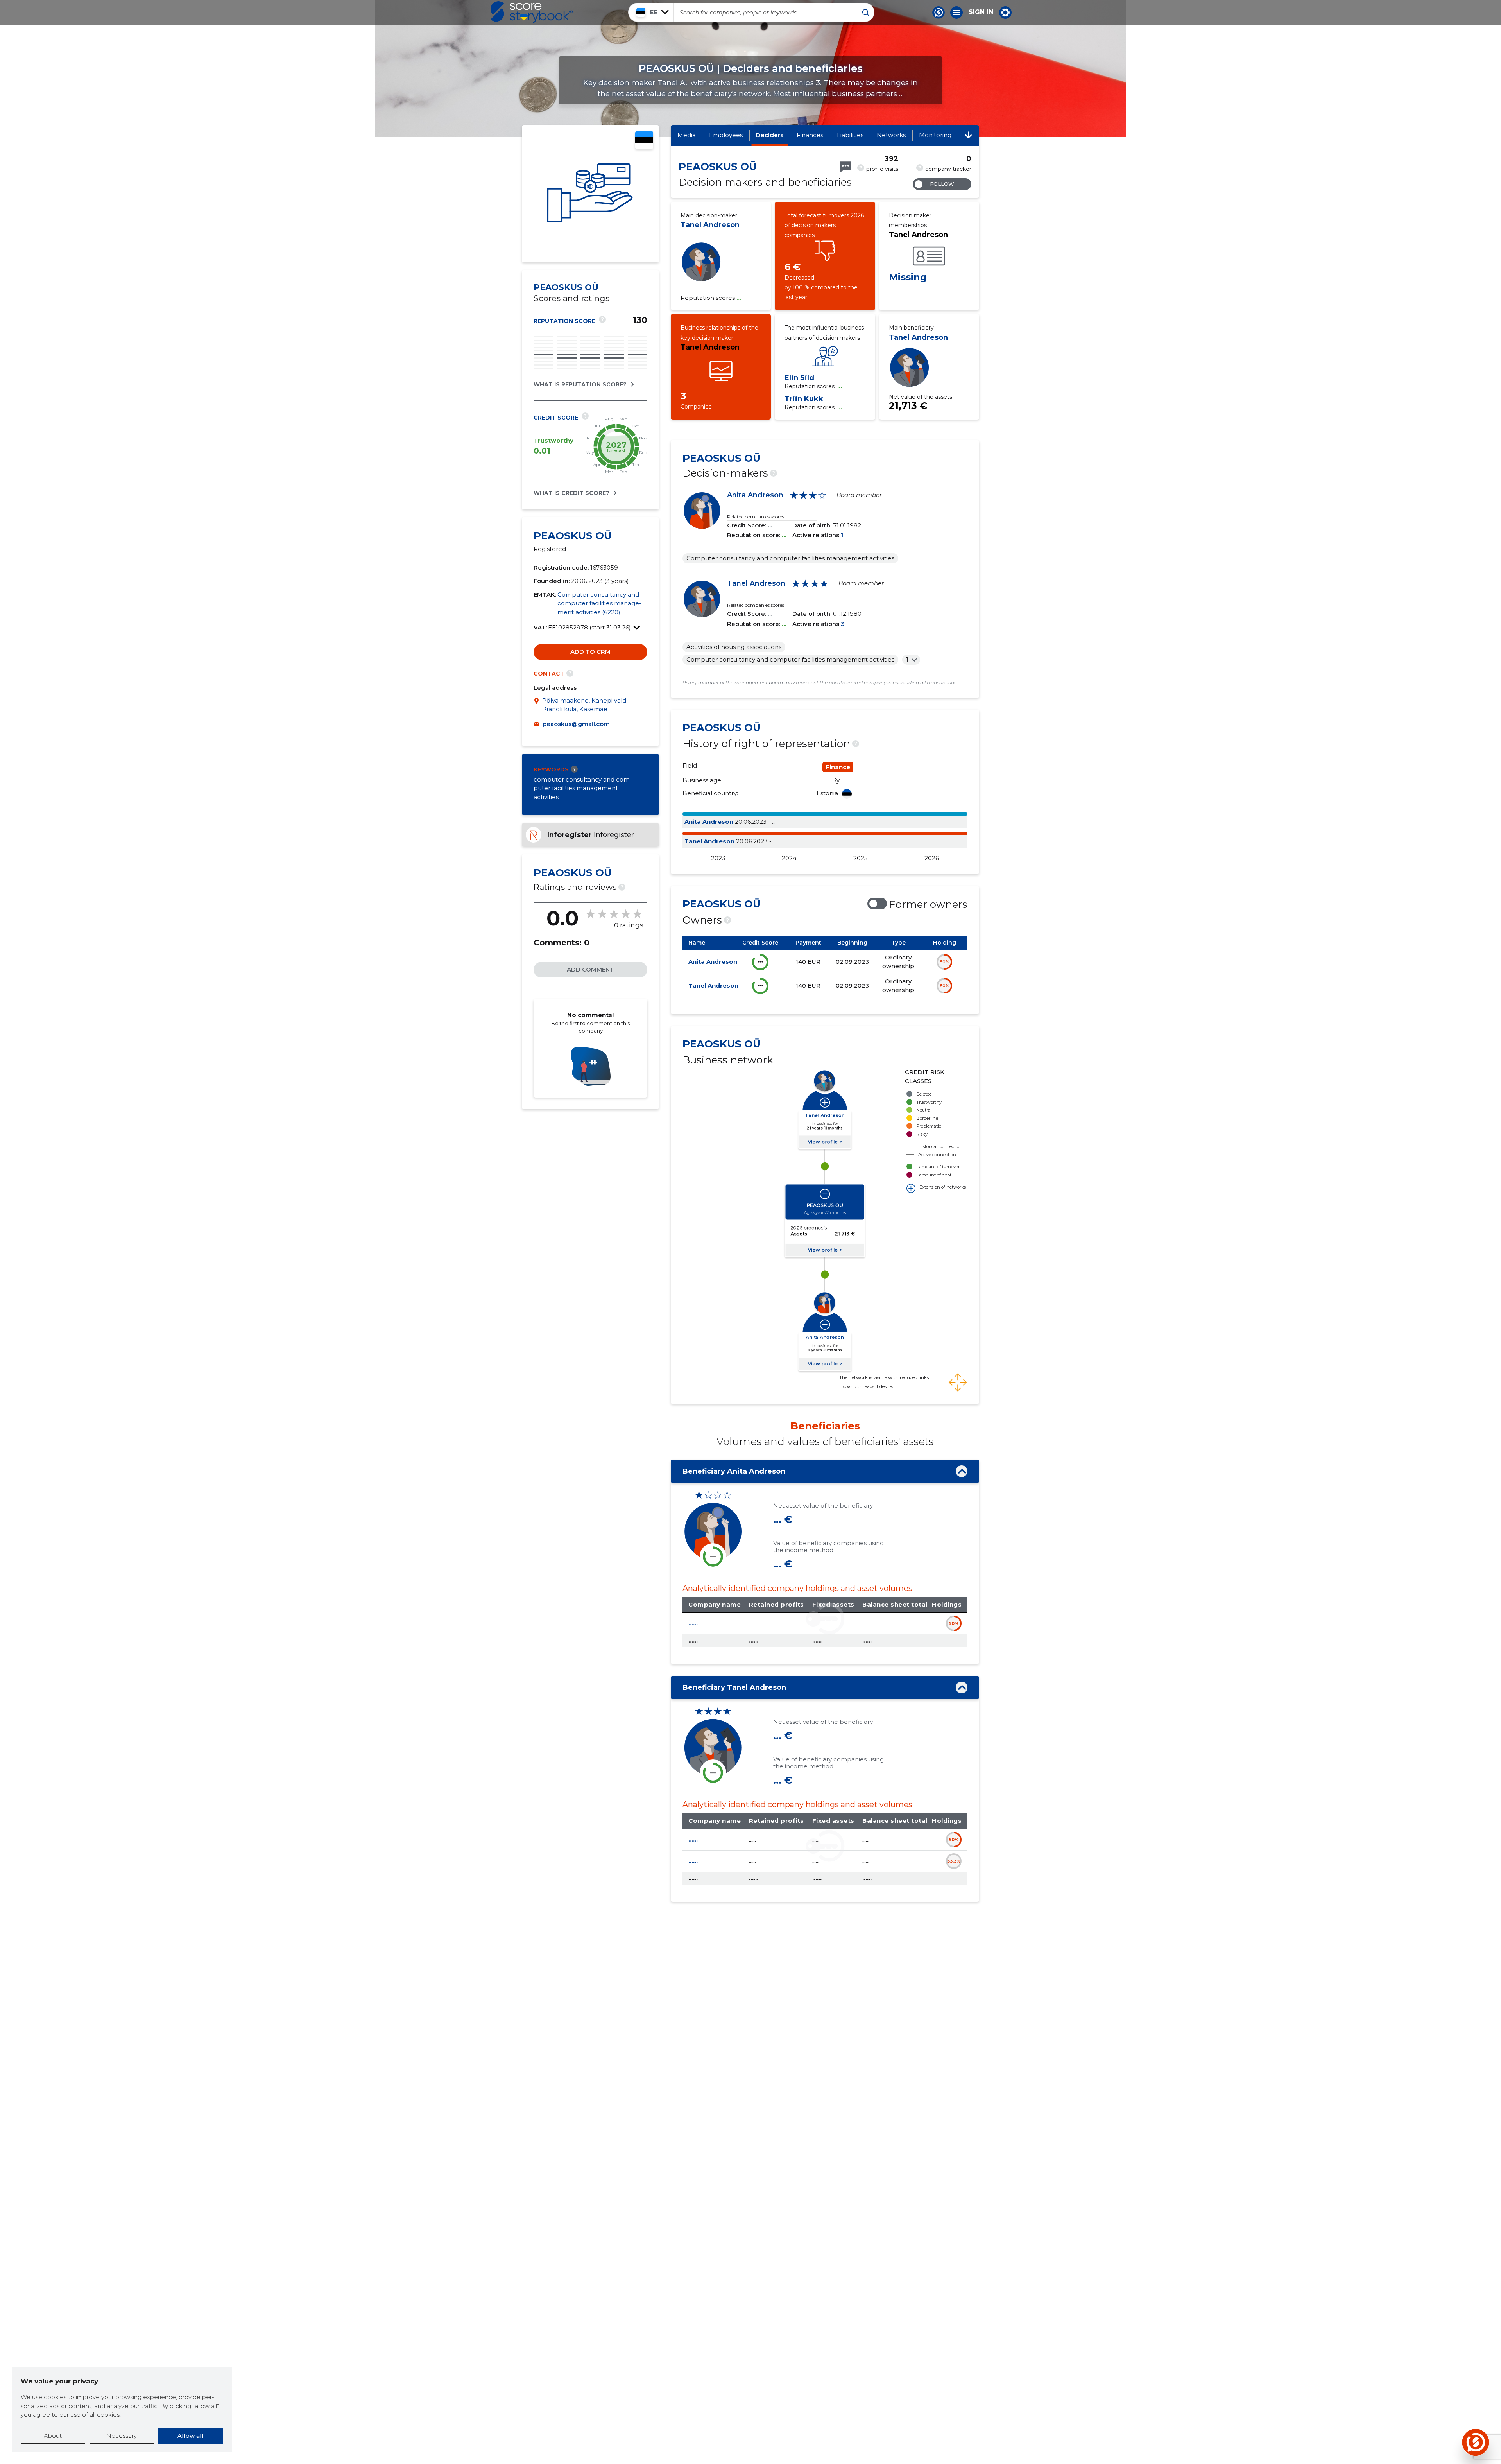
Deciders (770, 135)
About (53, 2436)
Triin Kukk (804, 399)
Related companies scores (756, 517)
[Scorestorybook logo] (532, 12)
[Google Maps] (538, 705)
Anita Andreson (755, 495)
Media (687, 135)
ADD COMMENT (590, 969)
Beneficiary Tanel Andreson (734, 1687)
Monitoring (935, 135)
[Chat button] (939, 13)
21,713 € (908, 406)
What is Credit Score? (571, 493)
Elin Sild (799, 378)
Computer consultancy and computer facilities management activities (790, 558)
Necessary (122, 2436)
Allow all (191, 2436)
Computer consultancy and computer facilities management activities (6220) (599, 603)
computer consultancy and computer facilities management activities (583, 788)
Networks (891, 135)
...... (693, 1623)
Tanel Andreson (710, 225)
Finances (810, 135)
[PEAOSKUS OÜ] (590, 194)
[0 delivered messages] (845, 167)
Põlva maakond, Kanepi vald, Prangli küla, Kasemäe (585, 705)
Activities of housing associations (734, 647)
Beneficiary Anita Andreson (734, 1471)
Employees (726, 135)
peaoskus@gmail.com (576, 724)
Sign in (981, 12)
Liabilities (850, 135)
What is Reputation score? (580, 384)
